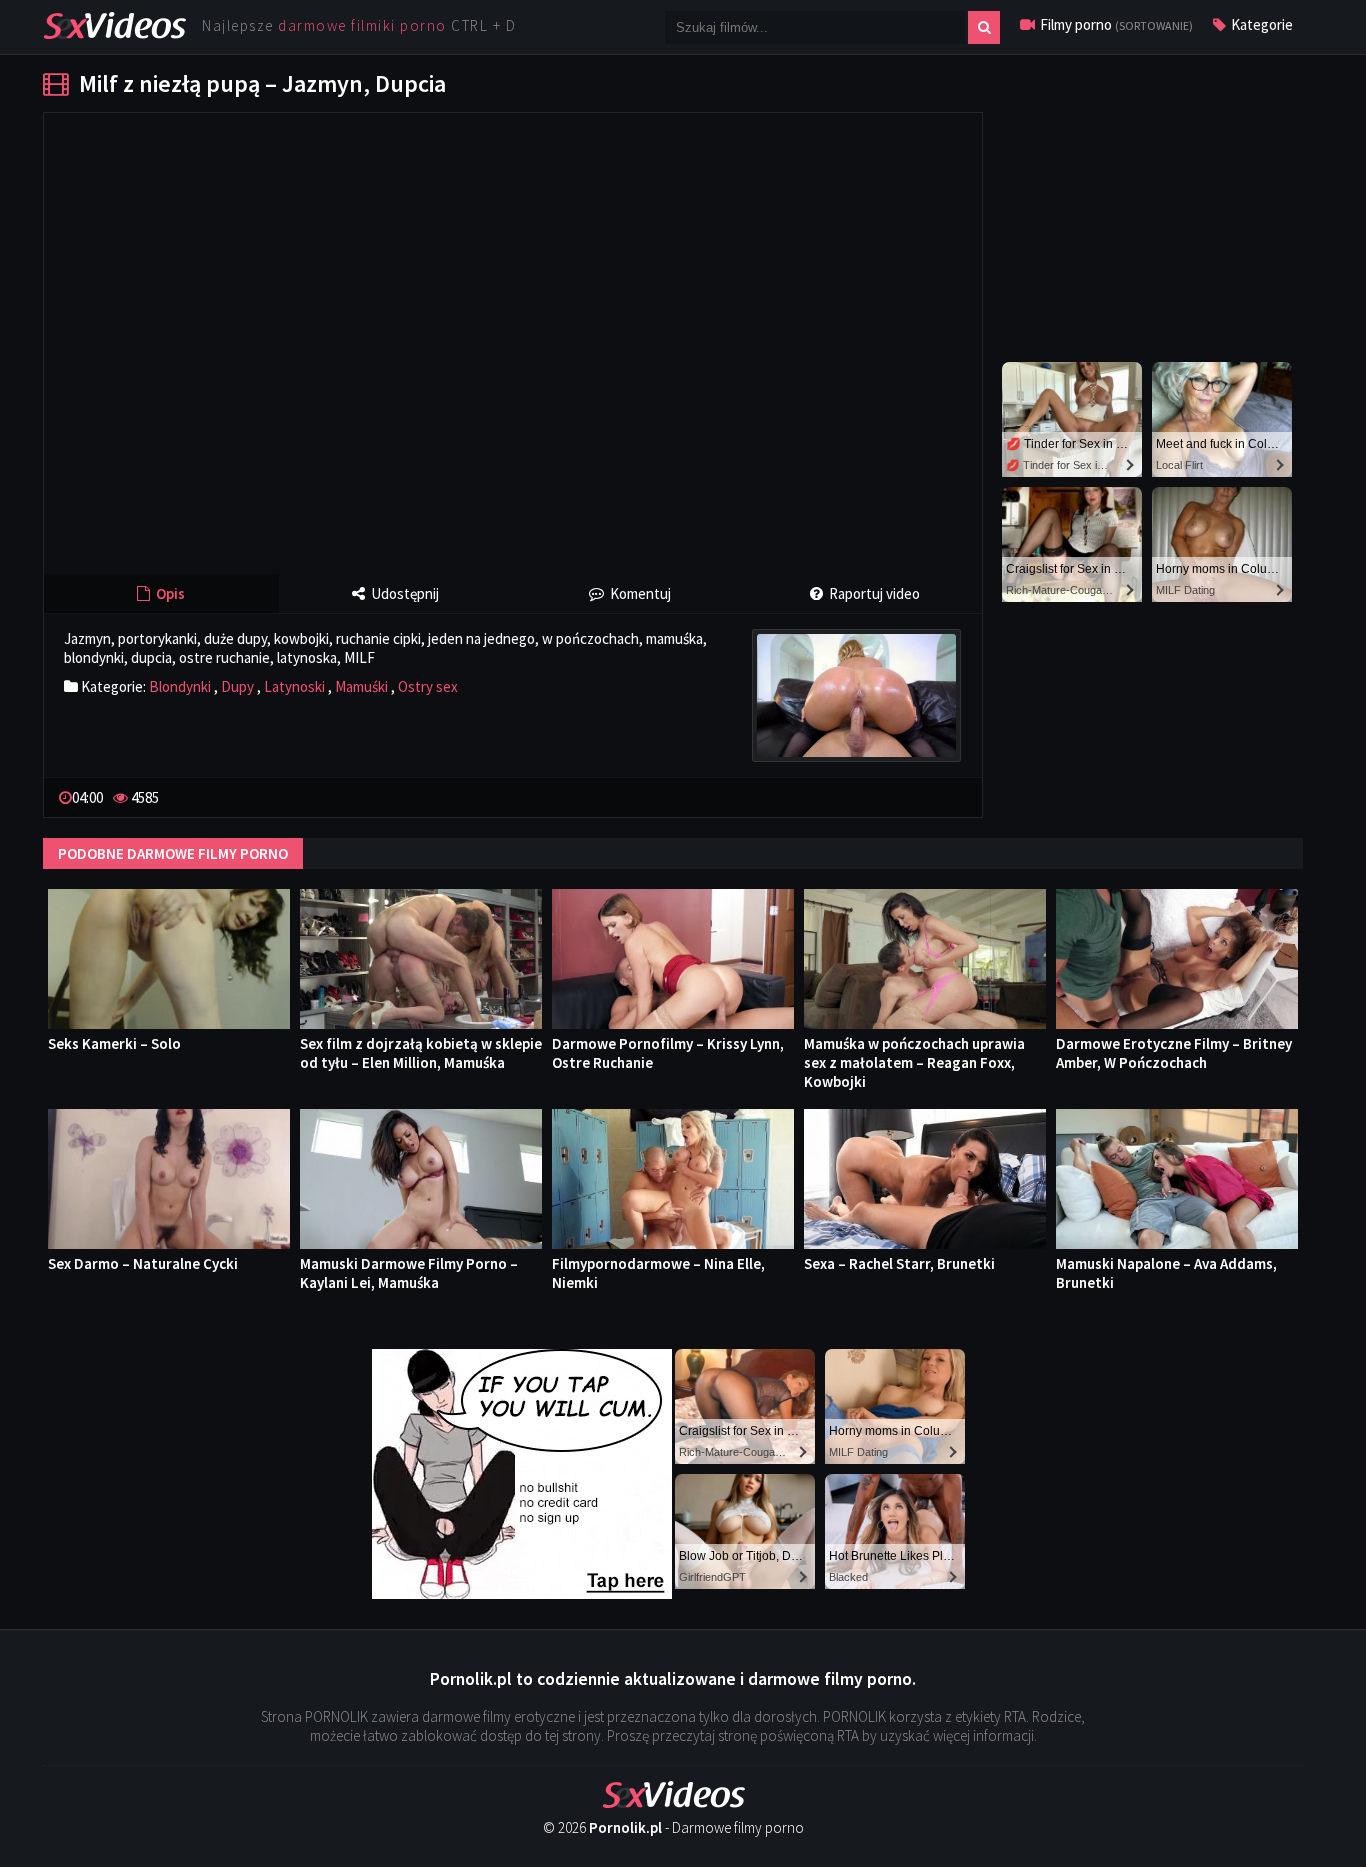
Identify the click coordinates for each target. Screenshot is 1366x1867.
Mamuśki (361, 686)
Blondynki (180, 686)
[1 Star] (895, 795)
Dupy (237, 686)
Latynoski (294, 686)
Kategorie (1260, 24)
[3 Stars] (927, 795)
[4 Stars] (943, 795)
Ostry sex (428, 686)
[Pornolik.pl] (114, 23)
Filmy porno (1115, 24)
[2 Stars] (911, 795)
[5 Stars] (959, 795)
